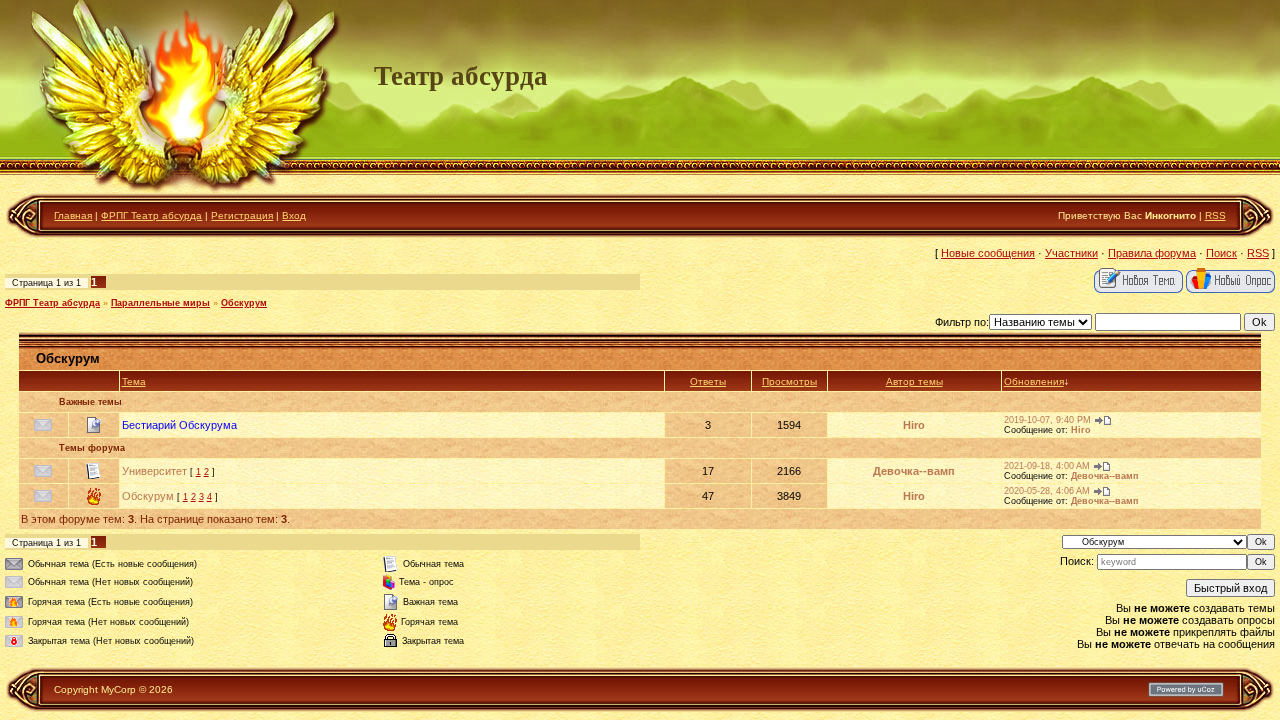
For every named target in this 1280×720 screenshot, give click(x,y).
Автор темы (914, 381)
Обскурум (244, 303)
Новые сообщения (988, 253)
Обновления (1034, 381)
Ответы (708, 381)
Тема (134, 381)
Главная (73, 215)
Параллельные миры (160, 303)
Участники (1071, 253)
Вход (294, 215)
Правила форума (1152, 253)
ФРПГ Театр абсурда (151, 215)
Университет (154, 471)
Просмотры (789, 381)
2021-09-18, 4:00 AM (1047, 466)
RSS (1215, 215)
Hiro (914, 425)
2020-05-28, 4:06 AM (1047, 491)
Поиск (1221, 253)
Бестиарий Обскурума (179, 425)
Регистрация (242, 215)
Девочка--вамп (914, 471)
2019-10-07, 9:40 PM (1047, 420)
